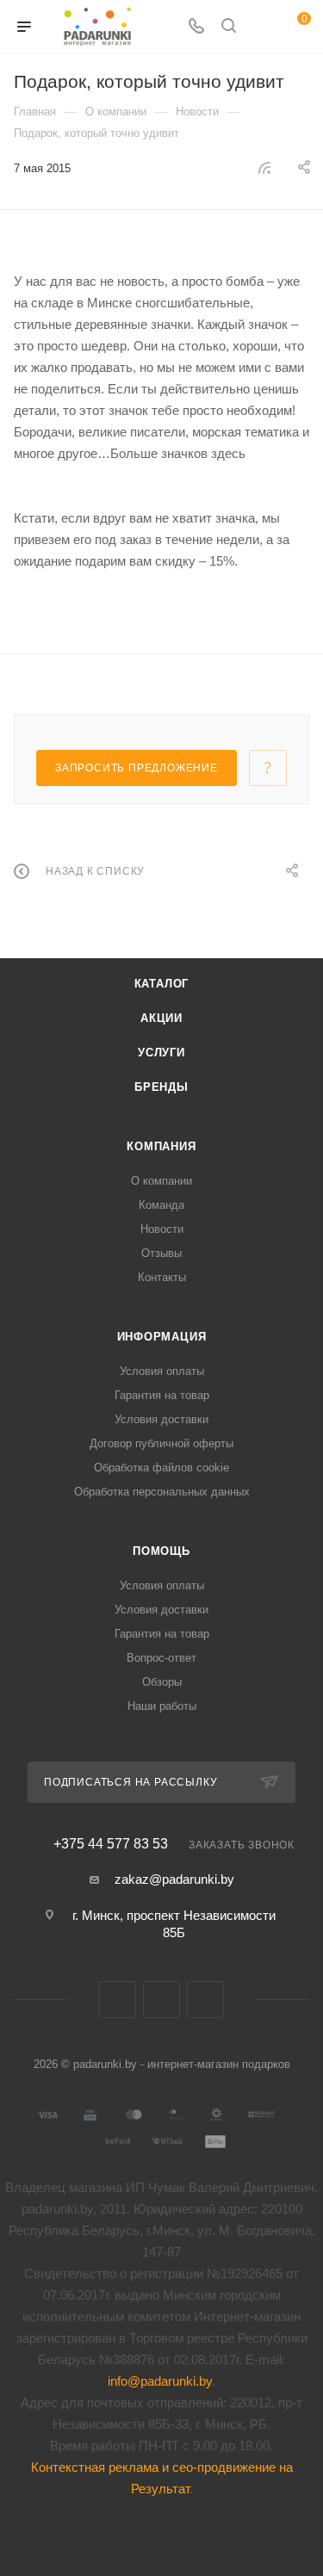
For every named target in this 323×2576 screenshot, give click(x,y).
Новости (162, 1229)
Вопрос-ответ (161, 1658)
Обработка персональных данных (162, 1492)
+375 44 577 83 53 (111, 1844)
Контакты (162, 1277)
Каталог (162, 984)
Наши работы (162, 1706)
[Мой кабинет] (261, 27)
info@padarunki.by (160, 2381)
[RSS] (264, 167)
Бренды (161, 1087)
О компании (161, 1181)
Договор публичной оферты (161, 1443)
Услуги (161, 1053)
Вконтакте (118, 2000)
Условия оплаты (162, 1371)
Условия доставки (161, 1419)
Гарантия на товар (162, 1395)
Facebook (161, 2000)
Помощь (161, 1551)
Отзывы (161, 1253)
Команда (161, 1205)
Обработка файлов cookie (161, 1468)
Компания (161, 1146)
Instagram (205, 2000)
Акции (161, 1018)
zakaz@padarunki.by (174, 1879)
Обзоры (162, 1682)
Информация (162, 1337)
